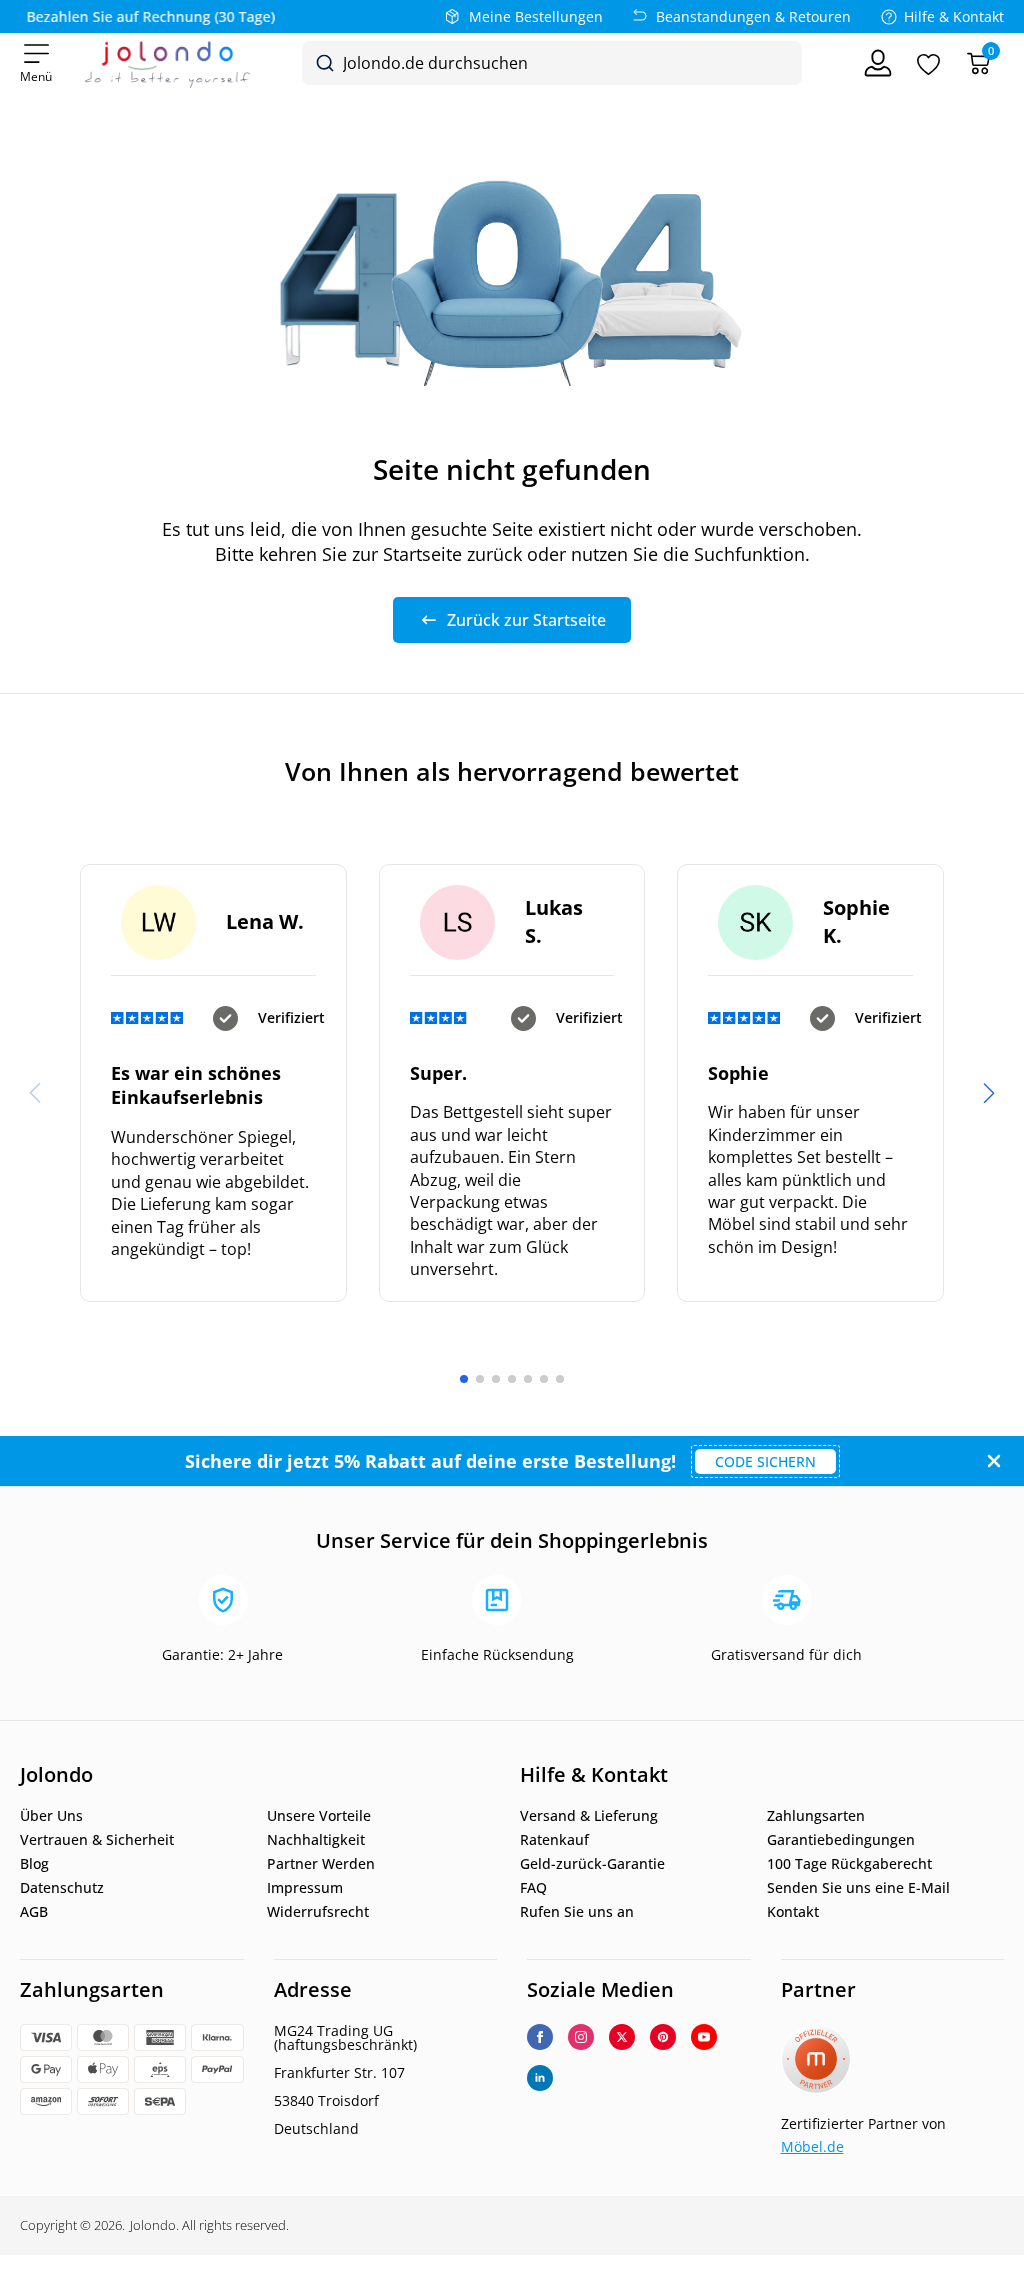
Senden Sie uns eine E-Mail (858, 1888)
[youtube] (704, 2037)
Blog (34, 1864)
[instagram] (581, 2037)
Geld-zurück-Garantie (592, 1864)
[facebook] (540, 2037)
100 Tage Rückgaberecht (849, 1864)
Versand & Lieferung (589, 1816)
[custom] (663, 2037)
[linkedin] (540, 2078)
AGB (34, 1912)
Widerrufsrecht (318, 1912)
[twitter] (622, 2037)
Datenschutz (62, 1888)
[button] (989, 1093)
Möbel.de (812, 2146)
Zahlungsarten (816, 1816)
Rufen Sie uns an (577, 1912)
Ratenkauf (554, 1840)
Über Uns (51, 1816)
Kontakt (793, 1912)
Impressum (305, 1888)
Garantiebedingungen (841, 1840)
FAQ (533, 1888)
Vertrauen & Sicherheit (97, 1840)
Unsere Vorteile (319, 1816)
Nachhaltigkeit (316, 1840)
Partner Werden (321, 1864)
